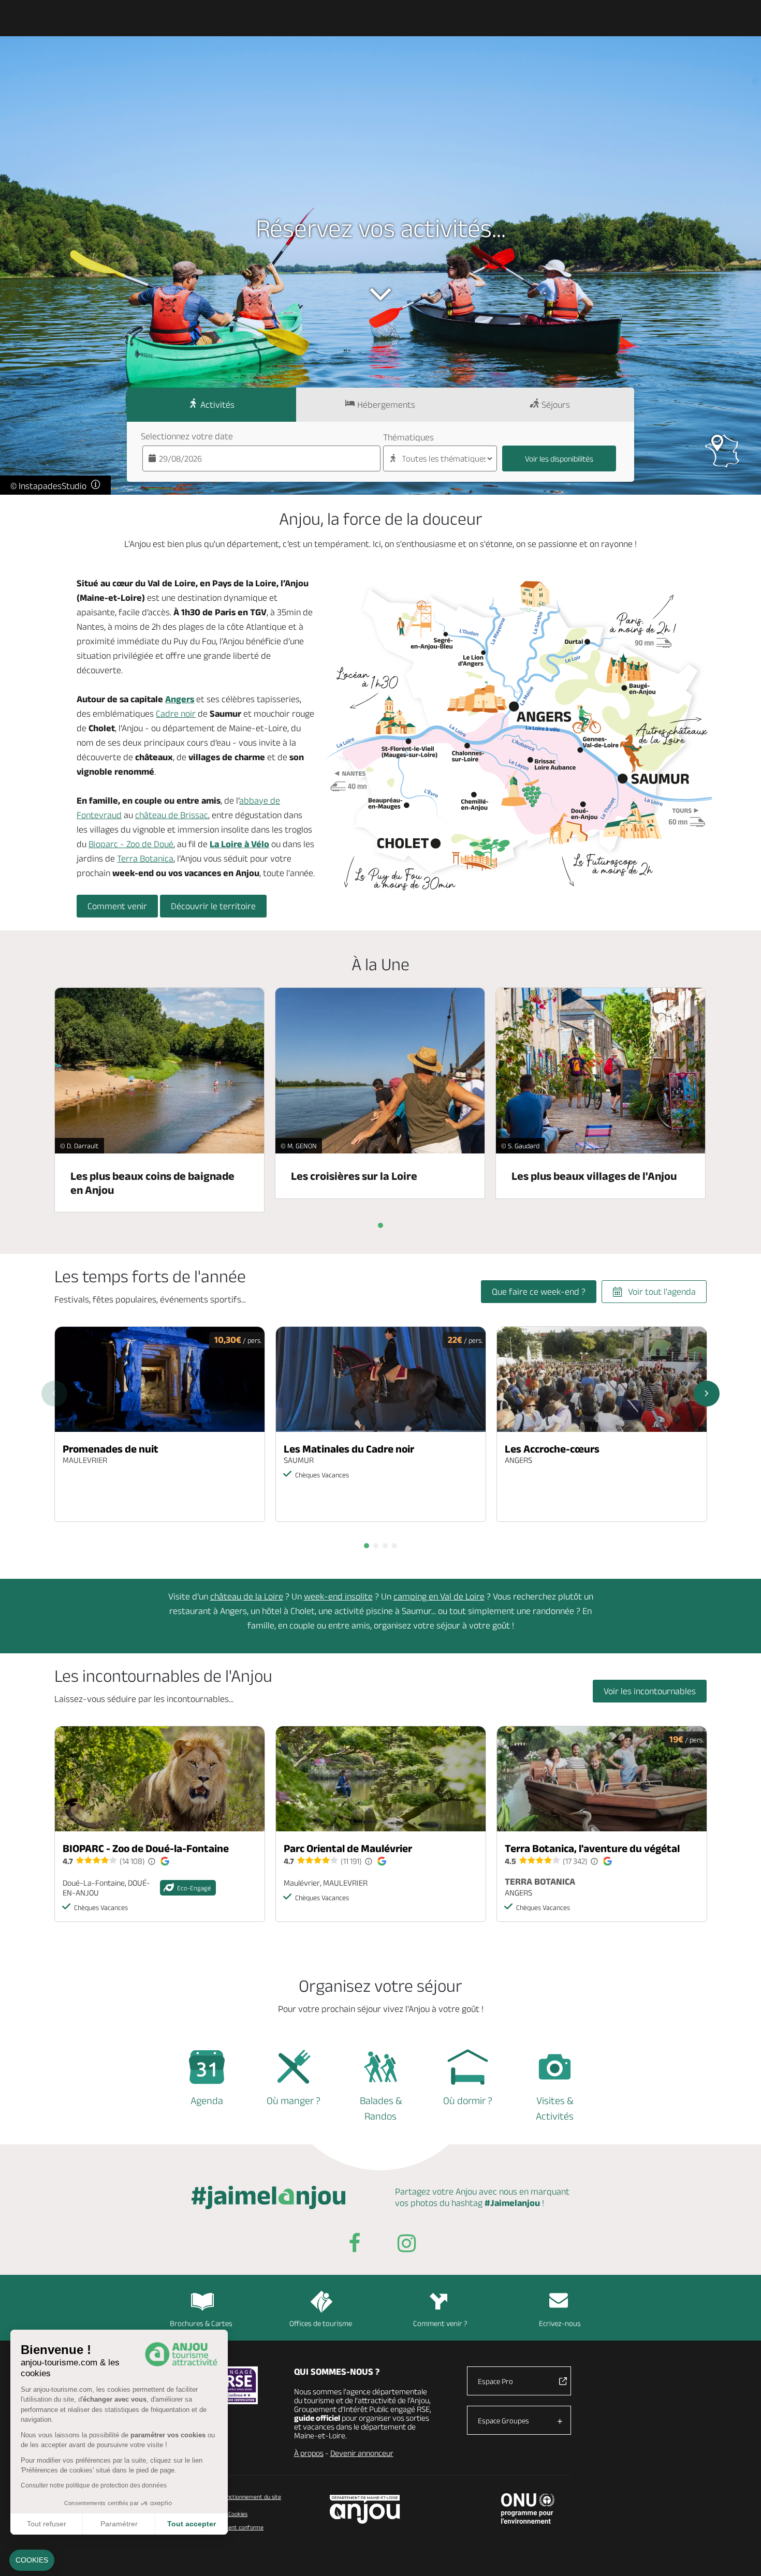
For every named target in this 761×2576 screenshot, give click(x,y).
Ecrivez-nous (560, 2323)
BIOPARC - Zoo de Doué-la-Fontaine (146, 1848)
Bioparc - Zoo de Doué (131, 844)
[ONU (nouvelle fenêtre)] (528, 2508)
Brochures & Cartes (201, 2323)
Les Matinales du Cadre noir (349, 1449)
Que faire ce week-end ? (539, 1292)
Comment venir (117, 906)
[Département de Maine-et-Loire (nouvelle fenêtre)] (365, 2509)
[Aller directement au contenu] (380, 294)
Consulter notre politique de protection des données (94, 2485)
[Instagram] (406, 2245)
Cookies (237, 2514)
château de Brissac (172, 815)
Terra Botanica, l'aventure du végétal (592, 1848)
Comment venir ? (440, 2323)
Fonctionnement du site (251, 2497)
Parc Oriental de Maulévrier (348, 1848)
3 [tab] (385, 1546)
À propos (309, 2453)
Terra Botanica (145, 858)
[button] (32, 2560)
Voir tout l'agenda (662, 1292)
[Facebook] (355, 2245)
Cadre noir (176, 714)
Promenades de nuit (111, 1449)
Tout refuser (47, 2524)
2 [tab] (376, 1546)
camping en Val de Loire (439, 1596)
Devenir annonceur (362, 2453)
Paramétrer (119, 2524)
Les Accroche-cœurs (552, 1449)
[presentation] (380, 1225)
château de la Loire (247, 1596)
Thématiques (408, 437)
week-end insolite (338, 1596)
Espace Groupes (503, 2420)
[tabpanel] (160, 1424)
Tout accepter (192, 2524)
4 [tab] (394, 1546)
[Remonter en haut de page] (740, 2555)
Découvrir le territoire (213, 906)
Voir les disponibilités (559, 459)
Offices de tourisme (321, 2323)
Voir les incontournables (650, 1691)
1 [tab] (367, 1546)
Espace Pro (495, 2381)
